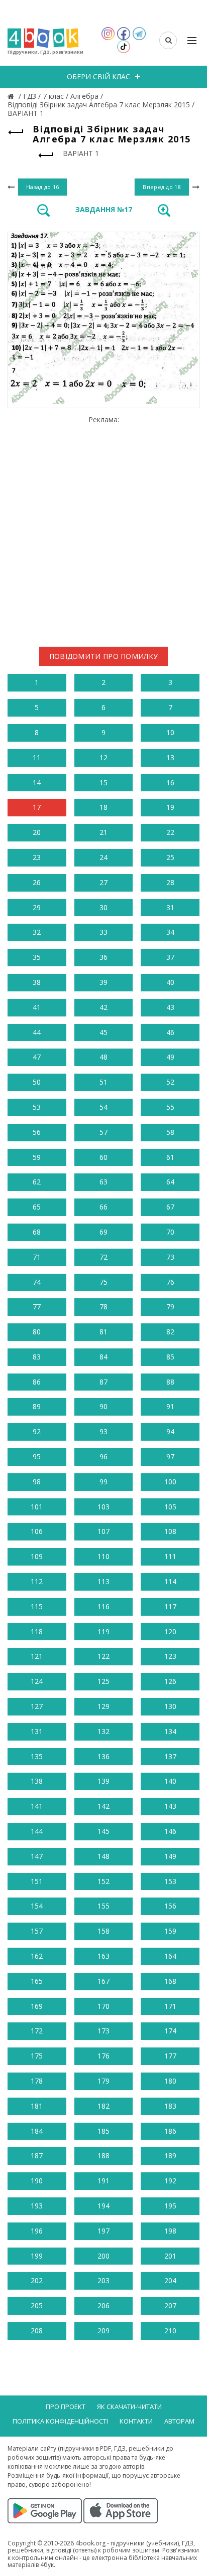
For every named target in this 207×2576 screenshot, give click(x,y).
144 (37, 1831)
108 (170, 1531)
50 (37, 1082)
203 (103, 2280)
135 (37, 1756)
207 (170, 2305)
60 (103, 1157)
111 (170, 1556)
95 (37, 1456)
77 (37, 1307)
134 (170, 1731)
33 (103, 932)
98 (37, 1482)
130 (170, 1706)
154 (37, 1906)
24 (103, 857)
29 (37, 907)
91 (170, 1406)
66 (103, 1207)
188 (103, 2156)
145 (103, 1831)
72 (103, 1257)
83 (37, 1357)
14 (37, 783)
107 (103, 1531)
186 (170, 2131)
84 (103, 1357)
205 (37, 2305)
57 (103, 1132)
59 (37, 1157)
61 (170, 1157)
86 (37, 1382)
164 (170, 1956)
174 (170, 2031)
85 (170, 1357)
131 (37, 1731)
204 (170, 2280)
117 (170, 1606)
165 (37, 1981)
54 (103, 1107)
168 (170, 1981)
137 (170, 1756)
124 (37, 1681)
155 (103, 1906)
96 (103, 1456)
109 (37, 1556)
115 (37, 1606)
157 (37, 1931)
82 (170, 1332)
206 (103, 2305)
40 (170, 982)
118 (37, 1632)
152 (103, 1881)
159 (170, 1931)
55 (170, 1107)
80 (37, 1332)
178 (37, 2081)
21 (103, 832)
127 (37, 1706)
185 (103, 2131)
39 (103, 982)
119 (103, 1632)
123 (170, 1656)
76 (170, 1282)
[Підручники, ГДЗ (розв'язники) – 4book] (12, 96)
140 (170, 1781)
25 (170, 857)
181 (37, 2106)
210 (170, 2331)
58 (170, 1132)
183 (170, 2106)
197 (103, 2231)
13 (170, 757)
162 (37, 1956)
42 (103, 1007)
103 (103, 1507)
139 (103, 1781)
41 (37, 1007)
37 (170, 957)
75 (103, 1282)
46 (170, 1032)
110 (103, 1556)
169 (37, 2006)
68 (37, 1232)
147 (37, 1856)
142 (103, 1806)
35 (37, 957)
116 (103, 1606)
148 (103, 1856)
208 (37, 2331)
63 (103, 1182)
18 (103, 807)
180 (170, 2081)
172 (37, 2031)
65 (37, 1207)
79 (170, 1307)
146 (170, 1831)
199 (37, 2256)
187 (37, 2156)
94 (170, 1431)
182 (103, 2106)
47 (37, 1057)
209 (103, 2331)
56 (37, 1132)
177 (170, 2056)
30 (103, 907)
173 (103, 2031)
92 (37, 1431)
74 (37, 1282)
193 (37, 2206)
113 (103, 1581)
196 (37, 2231)
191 (103, 2181)
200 (103, 2256)
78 (103, 1307)
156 (170, 1906)
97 (170, 1456)
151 (37, 1881)
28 (170, 882)
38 (37, 982)
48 (103, 1057)
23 (37, 857)
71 (37, 1257)
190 (37, 2181)
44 (37, 1032)
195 (170, 2206)
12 (103, 757)
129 (103, 1706)
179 (103, 2081)
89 (37, 1406)
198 (170, 2231)
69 (103, 1232)
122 (103, 1656)
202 (37, 2280)
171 (170, 2006)
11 (37, 757)
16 (170, 783)
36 (103, 957)
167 (103, 1981)
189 (170, 2156)
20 (37, 832)
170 (103, 2006)
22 (170, 832)
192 (170, 2181)
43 (170, 1007)
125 (103, 1681)
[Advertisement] (103, 528)
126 (170, 1681)
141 (37, 1806)
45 (103, 1032)
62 (37, 1182)
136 (103, 1756)
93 (103, 1431)
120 (170, 1632)
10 (170, 732)
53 (37, 1107)
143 (170, 1806)
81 (103, 1332)
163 (103, 1956)
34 (170, 932)
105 (170, 1507)
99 (103, 1482)
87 (103, 1382)
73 (170, 1257)
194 (103, 2206)
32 (37, 932)
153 (170, 1881)
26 (37, 882)
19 (170, 807)
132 (103, 1731)
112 (37, 1581)
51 (103, 1082)
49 (170, 1057)
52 (170, 1082)
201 (170, 2256)
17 (37, 807)
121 (37, 1656)
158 (103, 1931)
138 (37, 1781)
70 (170, 1232)
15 (103, 783)
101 (37, 1507)
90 (103, 1406)
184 (37, 2131)
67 (170, 1207)
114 (170, 1581)
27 (103, 882)
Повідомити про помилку (104, 656)
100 (170, 1482)
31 (170, 907)
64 (170, 1182)
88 (170, 1382)
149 (170, 1856)
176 (103, 2056)
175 (37, 2056)
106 (37, 1531)
